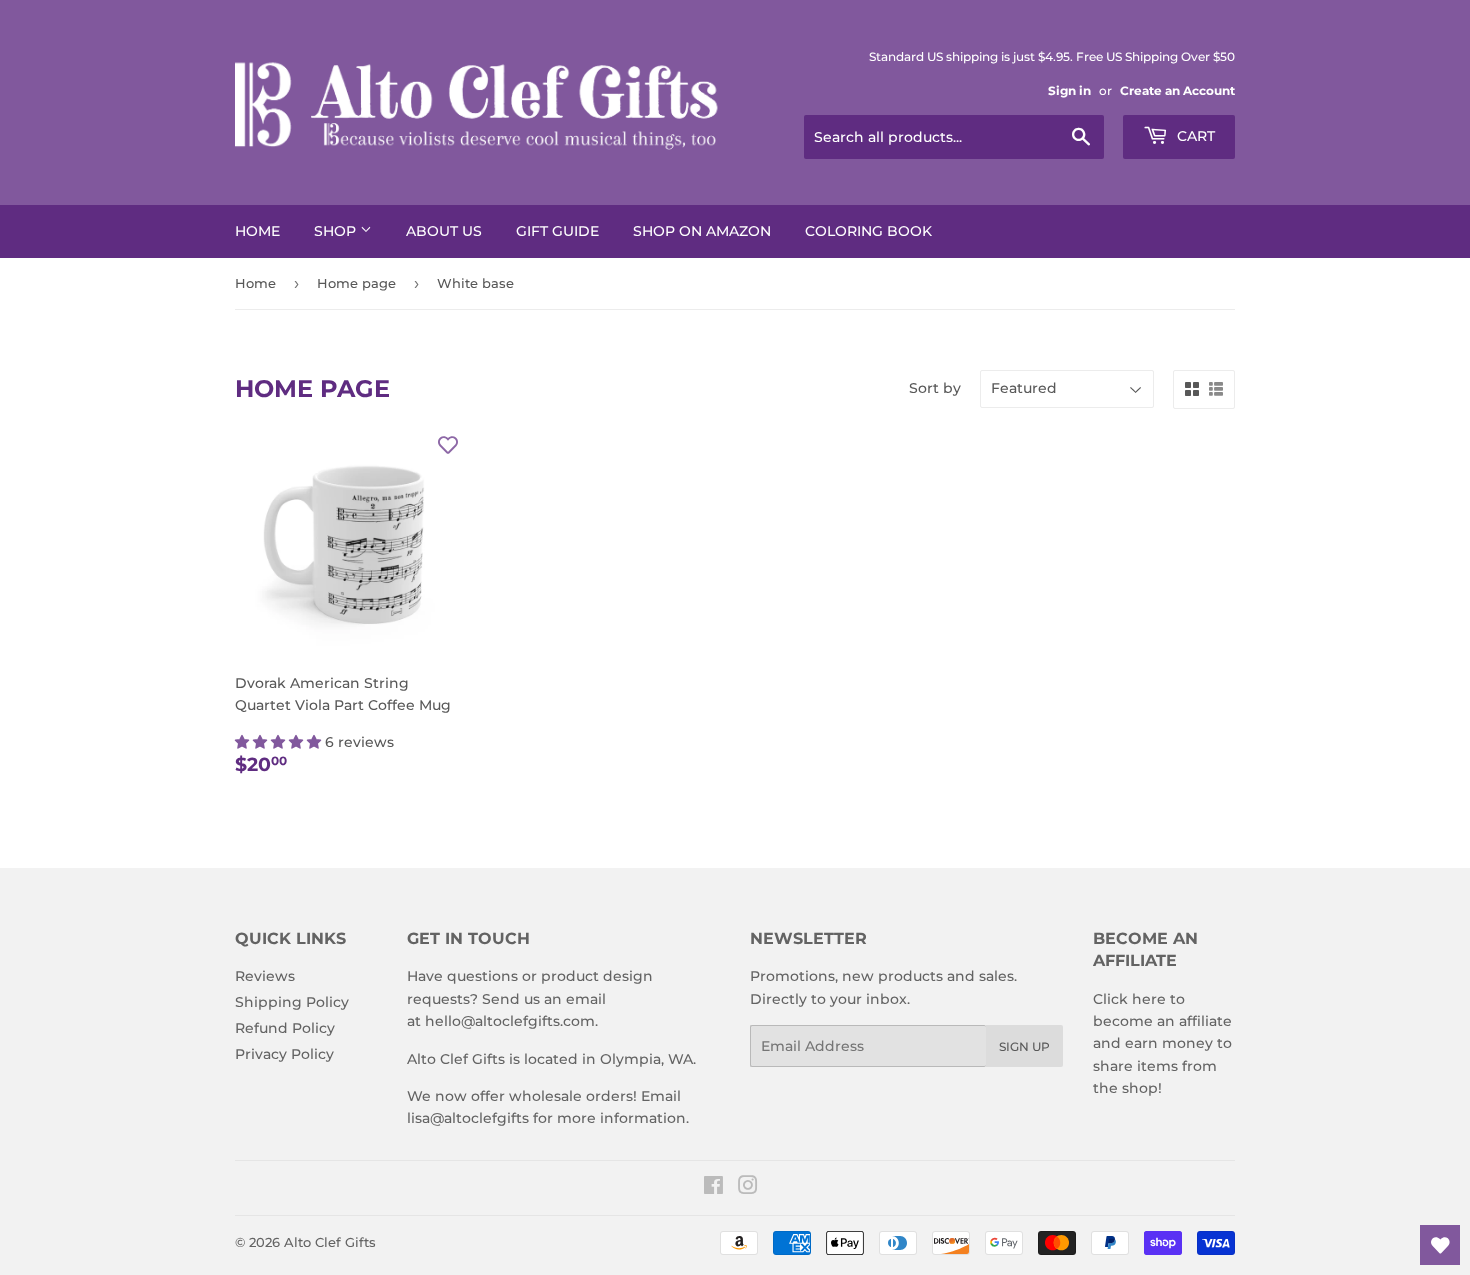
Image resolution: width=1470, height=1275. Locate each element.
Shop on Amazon (702, 231)
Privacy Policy (284, 1054)
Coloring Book (868, 231)
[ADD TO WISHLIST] (448, 444)
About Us (444, 231)
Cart (1194, 136)
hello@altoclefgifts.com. (511, 1021)
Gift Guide (557, 231)
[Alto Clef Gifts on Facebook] (713, 1188)
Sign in (1069, 90)
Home (257, 231)
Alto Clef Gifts (330, 1242)
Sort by (935, 388)
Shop (337, 231)
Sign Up (1024, 1046)
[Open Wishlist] (1440, 1245)
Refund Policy (285, 1028)
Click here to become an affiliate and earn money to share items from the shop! (1162, 1044)
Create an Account (1177, 90)
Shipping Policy (292, 1002)
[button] (280, 742)
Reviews (265, 976)
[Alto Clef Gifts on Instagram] (748, 1188)
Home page (356, 283)
